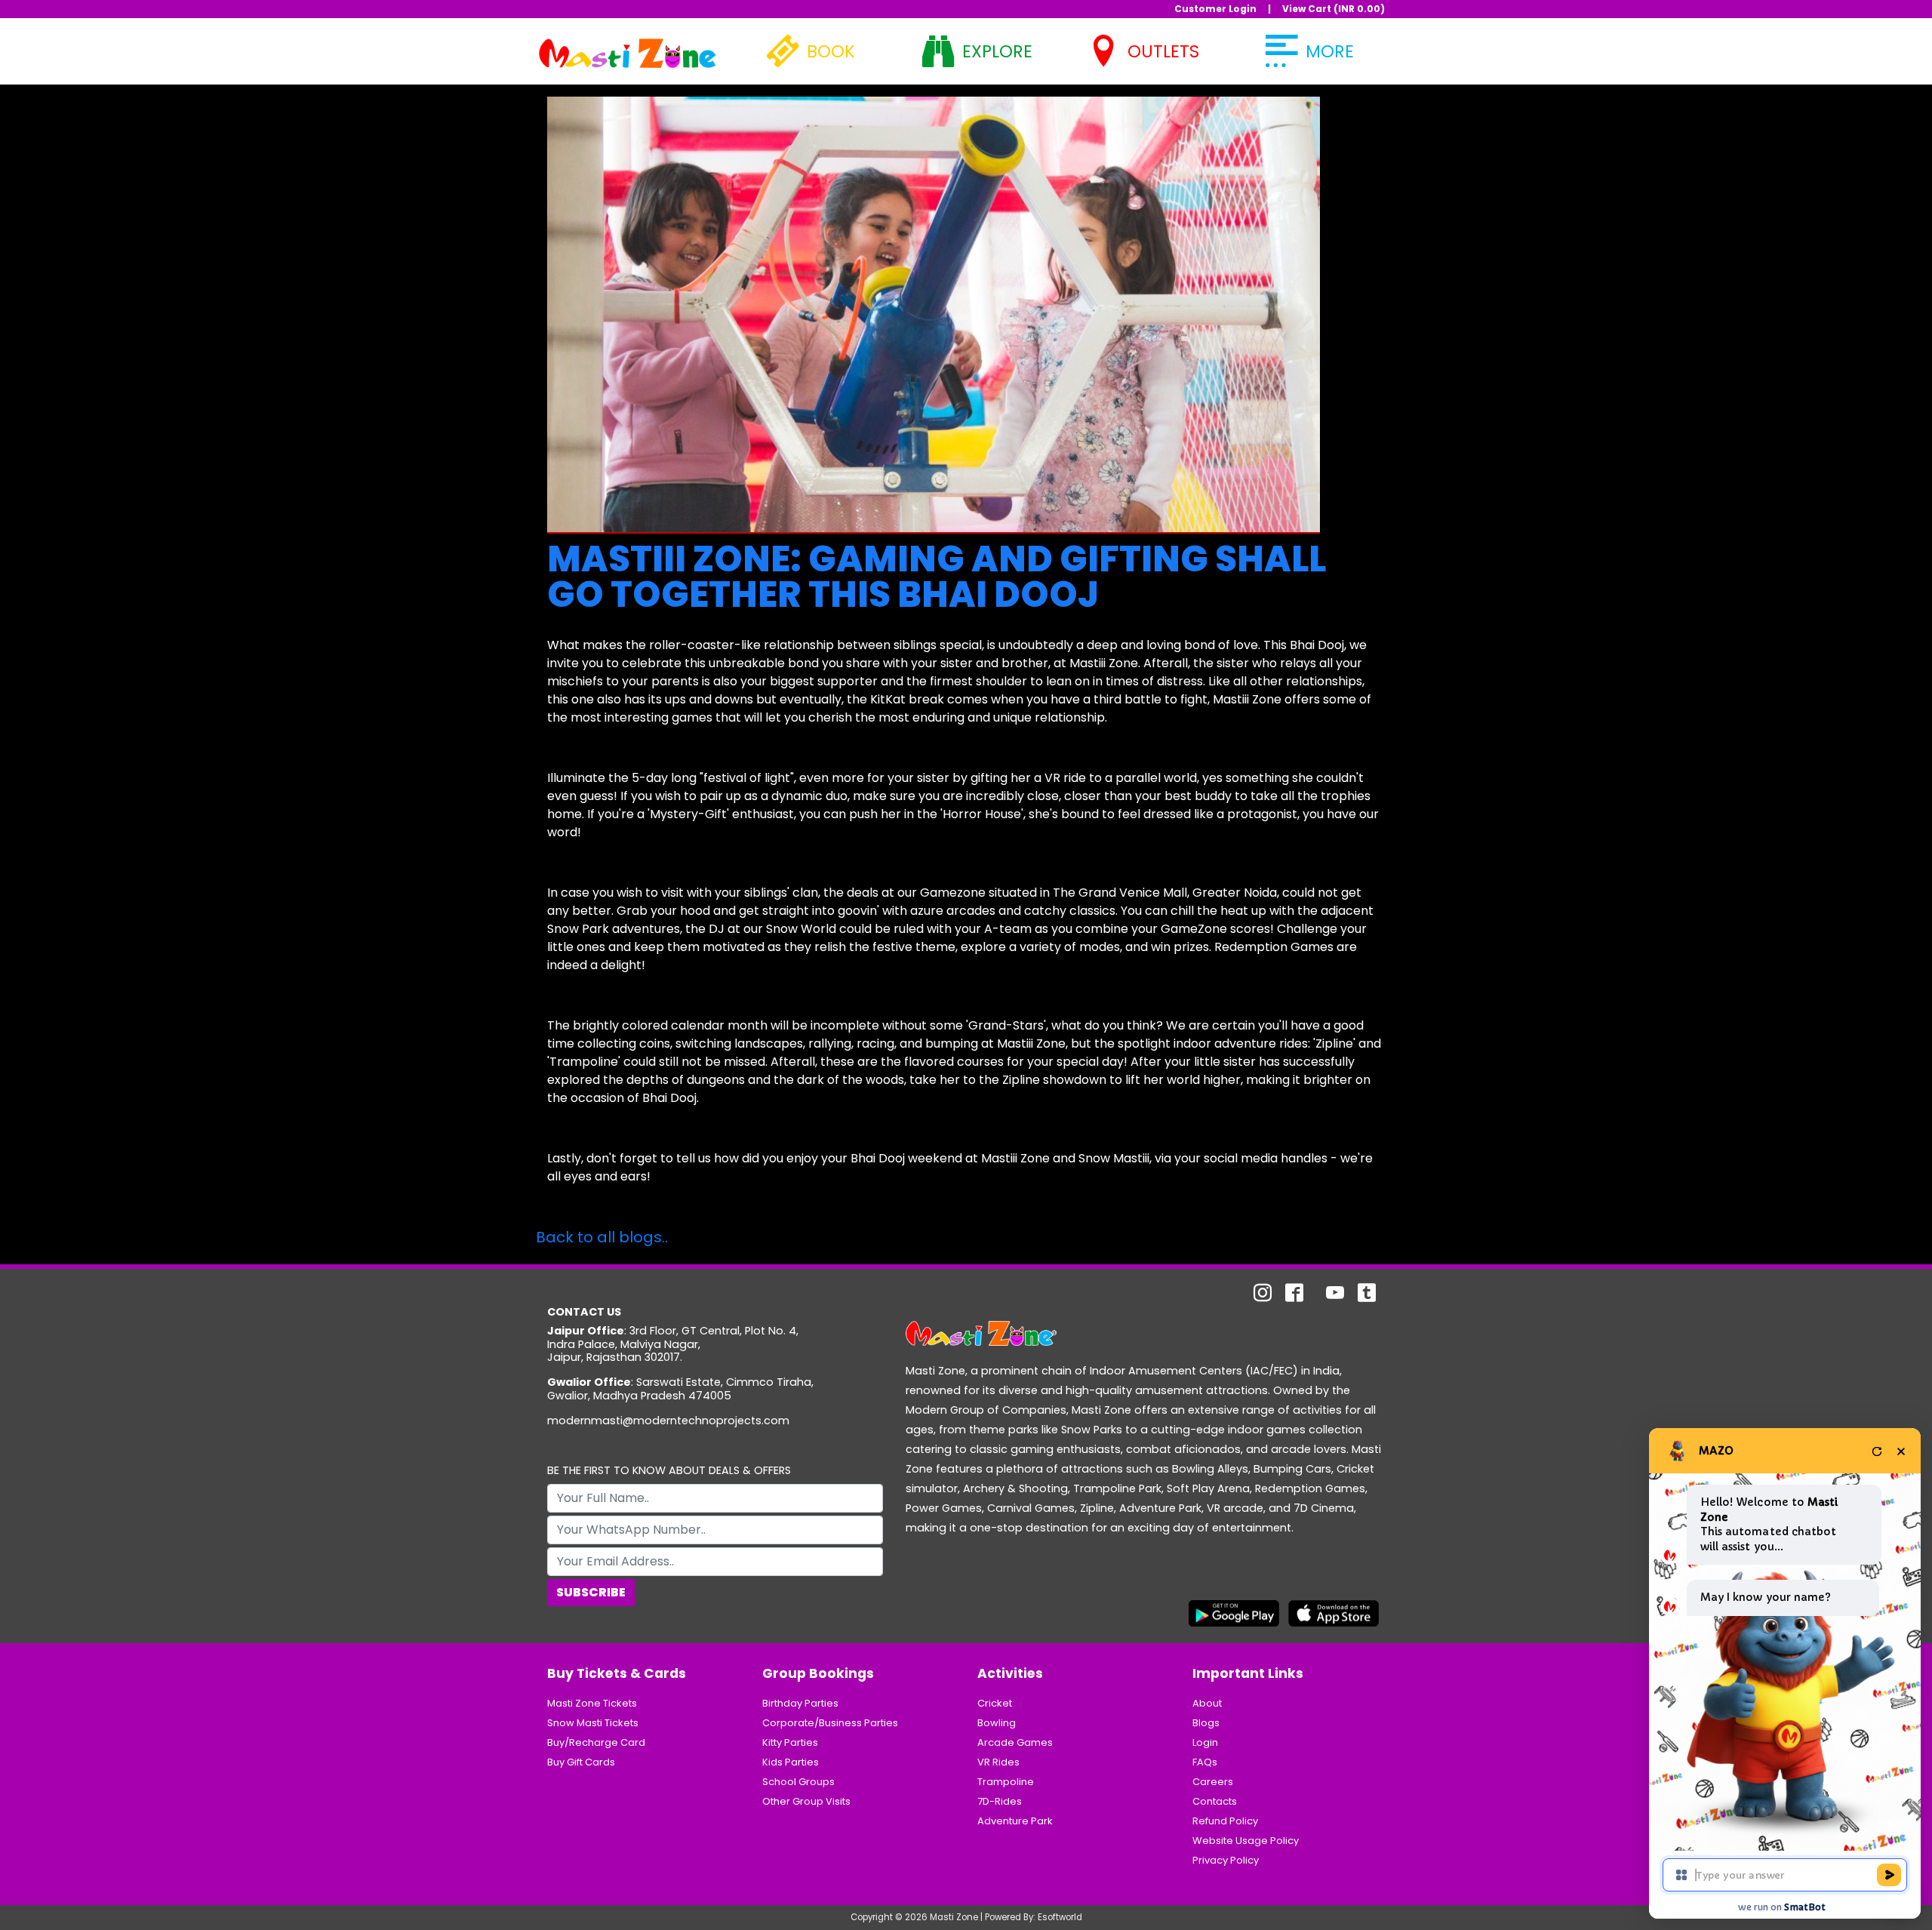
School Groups (798, 1782)
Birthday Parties (800, 1703)
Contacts (1215, 1801)
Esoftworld (1060, 1917)
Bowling (997, 1723)
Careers (1213, 1782)
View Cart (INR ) (1334, 9)
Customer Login (1215, 9)
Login (1205, 1742)
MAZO (1716, 1451)
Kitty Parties (790, 1742)
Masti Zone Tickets (592, 1703)
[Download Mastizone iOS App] (1334, 1613)
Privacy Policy (1226, 1860)
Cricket (995, 1703)
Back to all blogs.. (602, 1237)
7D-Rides (1000, 1801)
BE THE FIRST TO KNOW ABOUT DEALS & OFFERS (669, 1471)
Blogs (1206, 1723)
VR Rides (998, 1762)
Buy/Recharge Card (596, 1742)
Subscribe (591, 1592)
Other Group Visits (806, 1801)
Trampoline (1006, 1782)
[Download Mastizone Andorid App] (1234, 1613)
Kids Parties (791, 1762)
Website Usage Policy (1246, 1841)
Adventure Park (1015, 1821)
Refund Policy (1225, 1821)
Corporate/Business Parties (830, 1723)
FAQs (1205, 1762)
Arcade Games (1015, 1742)
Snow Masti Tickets (593, 1723)
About (1207, 1703)
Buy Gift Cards (581, 1762)
